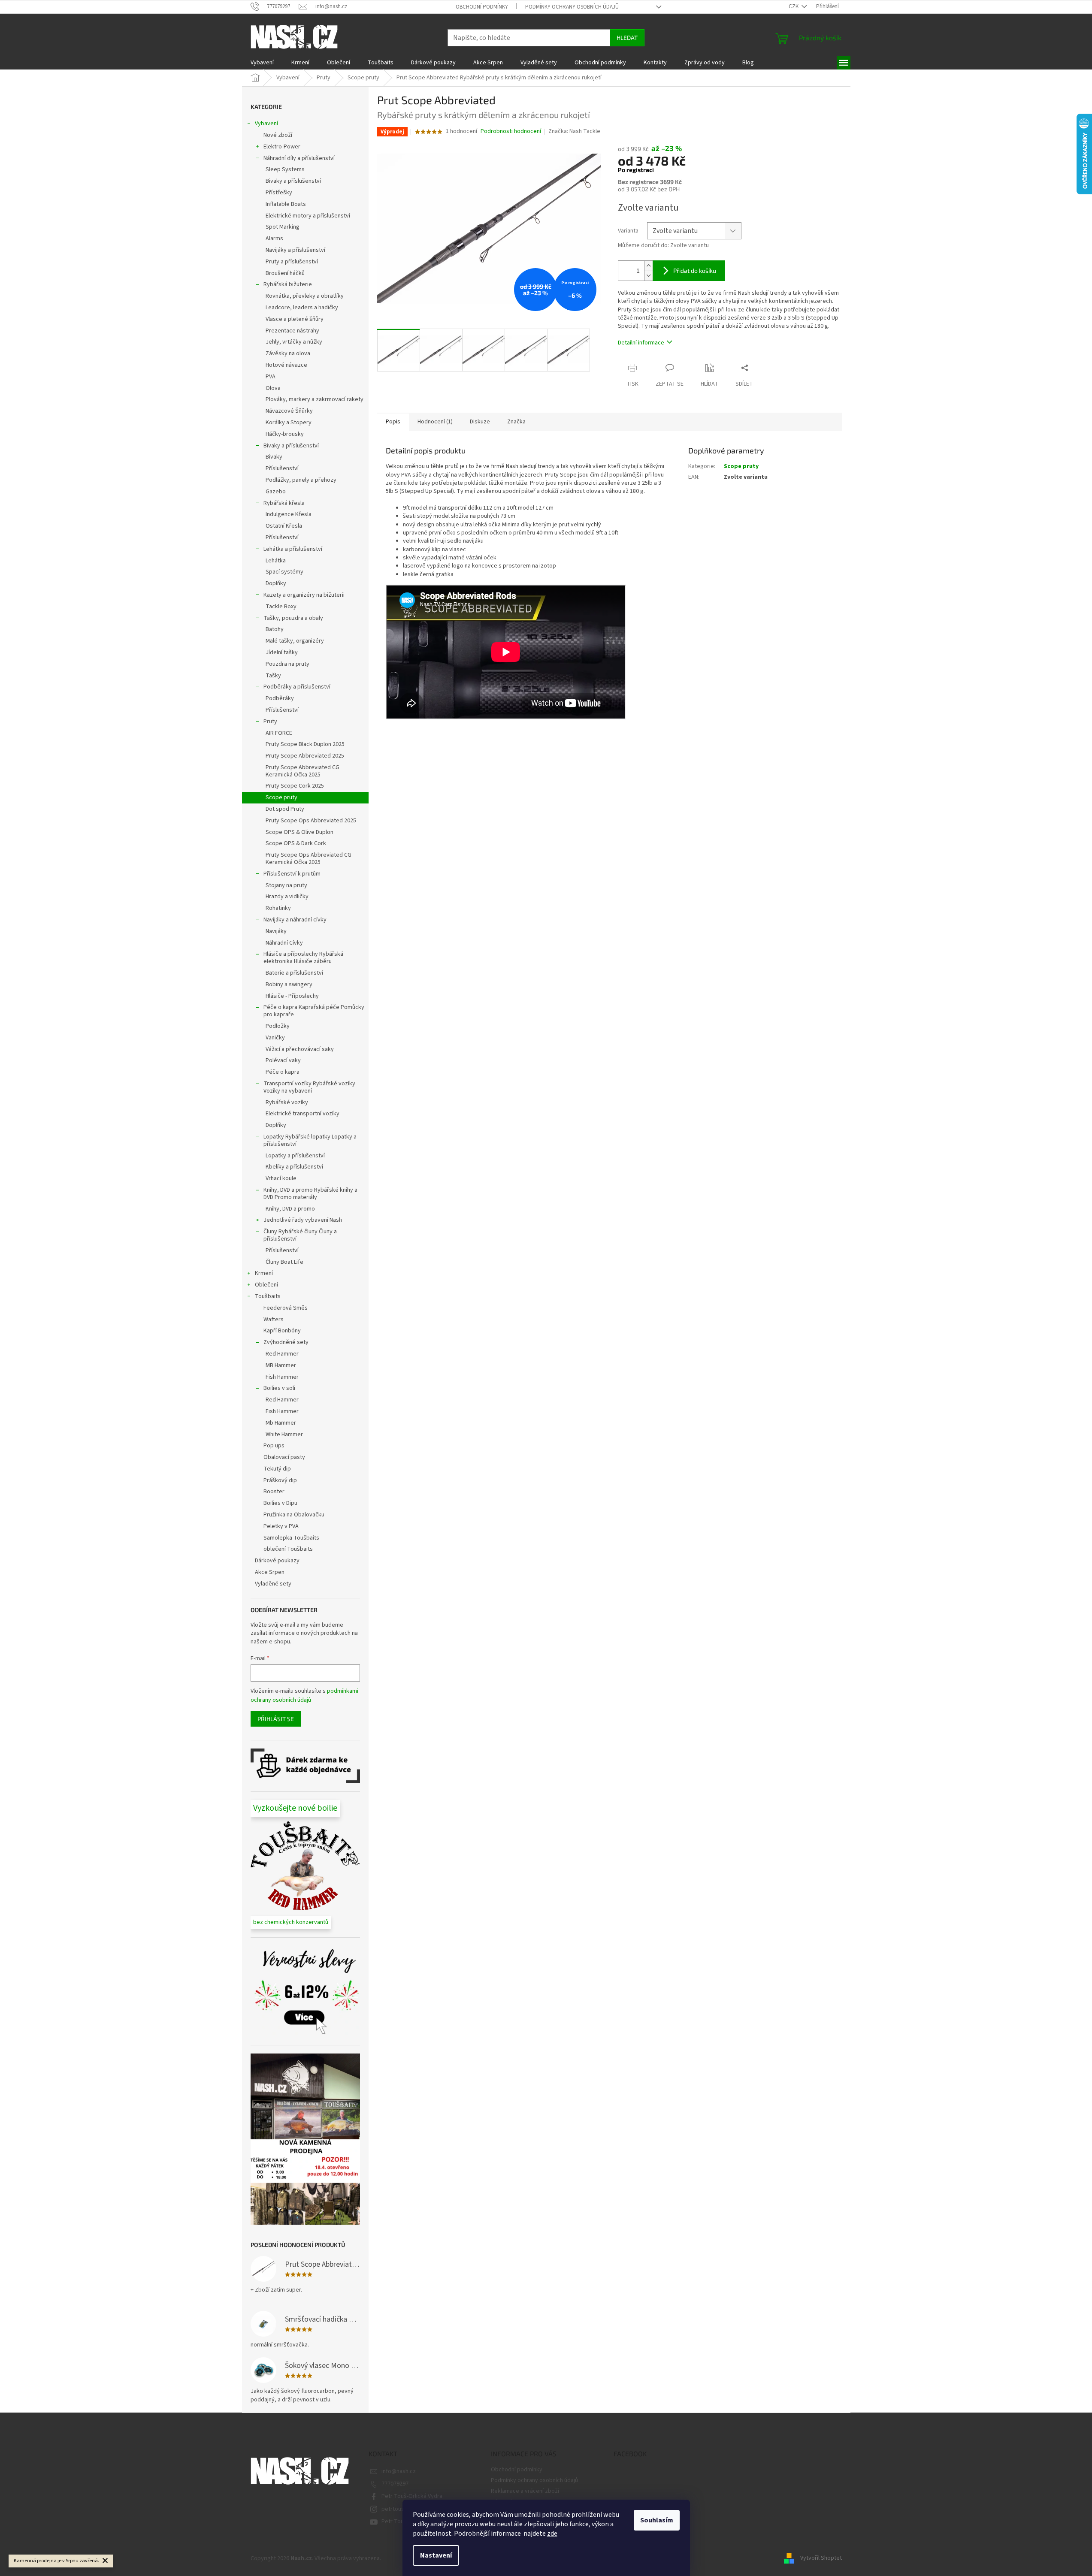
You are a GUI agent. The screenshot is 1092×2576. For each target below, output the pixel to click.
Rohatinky (278, 908)
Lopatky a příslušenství (295, 1156)
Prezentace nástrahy (292, 331)
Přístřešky (279, 193)
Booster (274, 1492)
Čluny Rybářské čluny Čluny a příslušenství (300, 1235)
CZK (794, 6)
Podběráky (280, 698)
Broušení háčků (285, 273)
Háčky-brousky (285, 434)
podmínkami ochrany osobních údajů (304, 1695)
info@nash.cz (399, 2471)
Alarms (274, 239)
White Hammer (284, 1434)
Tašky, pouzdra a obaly (293, 618)
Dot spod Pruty (285, 809)
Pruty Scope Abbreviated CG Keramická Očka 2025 (302, 771)
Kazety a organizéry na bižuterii (304, 595)
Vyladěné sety (273, 1584)
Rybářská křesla (284, 503)
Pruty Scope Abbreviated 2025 (305, 756)
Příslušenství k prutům (292, 874)
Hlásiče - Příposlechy (292, 996)
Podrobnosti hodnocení (511, 131)
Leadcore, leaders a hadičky (302, 308)
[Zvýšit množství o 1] (648, 266)
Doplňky (276, 583)
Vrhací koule (281, 1178)
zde (552, 2534)
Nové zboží (278, 135)
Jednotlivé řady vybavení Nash (303, 1220)
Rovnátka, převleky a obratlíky (305, 296)
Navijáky (276, 931)
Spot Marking (283, 227)
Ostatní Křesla (284, 526)
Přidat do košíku (695, 270)
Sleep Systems (285, 169)
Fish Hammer (282, 1377)
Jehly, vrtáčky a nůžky (294, 342)
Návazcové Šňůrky (289, 411)
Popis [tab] (393, 422)
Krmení (264, 1273)
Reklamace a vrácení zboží (525, 2491)
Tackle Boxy (281, 607)
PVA (271, 377)
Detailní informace (641, 343)
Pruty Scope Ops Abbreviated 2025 (311, 821)
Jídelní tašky (282, 652)
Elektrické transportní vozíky (302, 1114)
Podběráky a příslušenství (297, 687)
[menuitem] (262, 63)
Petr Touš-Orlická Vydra (412, 2496)
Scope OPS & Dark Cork (296, 843)
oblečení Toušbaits (288, 1549)
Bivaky (274, 457)
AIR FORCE (279, 733)
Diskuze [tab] (480, 422)
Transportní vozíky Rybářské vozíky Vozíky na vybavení (309, 1087)
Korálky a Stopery (289, 423)
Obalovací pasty (284, 1457)
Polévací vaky (283, 1060)
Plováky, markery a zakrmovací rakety (315, 399)
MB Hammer (281, 1365)
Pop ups (274, 1446)
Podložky (278, 1026)
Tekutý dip (277, 1469)
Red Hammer (282, 1354)
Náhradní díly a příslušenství (299, 158)
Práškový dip (280, 1480)
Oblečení (266, 1285)
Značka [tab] (516, 422)
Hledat (627, 38)
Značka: (574, 131)
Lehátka (276, 561)
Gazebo (276, 492)
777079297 (395, 2484)
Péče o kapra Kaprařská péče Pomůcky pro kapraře (314, 1011)
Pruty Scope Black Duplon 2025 (305, 744)
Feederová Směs (286, 1308)
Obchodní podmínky (482, 7)
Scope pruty (281, 797)
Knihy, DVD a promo (290, 1209)
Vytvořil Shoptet (821, 2558)
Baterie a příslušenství (294, 973)
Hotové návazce (286, 365)
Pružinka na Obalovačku (294, 1515)
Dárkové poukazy (277, 1561)
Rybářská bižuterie (288, 284)
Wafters (274, 1320)
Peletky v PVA (281, 1526)
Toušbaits (268, 1296)
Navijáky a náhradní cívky (295, 920)
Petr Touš (394, 2522)
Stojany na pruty (286, 885)
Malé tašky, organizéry (295, 641)
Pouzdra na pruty (287, 664)
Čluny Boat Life (284, 1262)
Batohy (275, 629)
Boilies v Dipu (280, 1503)
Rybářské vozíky (287, 1102)
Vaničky (275, 1038)
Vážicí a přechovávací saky (300, 1049)
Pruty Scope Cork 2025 (295, 786)
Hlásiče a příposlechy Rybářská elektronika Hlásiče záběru (303, 958)
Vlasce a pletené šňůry (295, 319)
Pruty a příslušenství (292, 262)
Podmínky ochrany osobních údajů (572, 7)
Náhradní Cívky (284, 943)
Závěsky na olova (288, 353)
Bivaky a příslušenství (293, 181)
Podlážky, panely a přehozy (301, 480)
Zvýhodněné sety (286, 1342)
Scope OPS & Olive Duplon (299, 832)
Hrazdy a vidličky (287, 897)
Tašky (273, 676)
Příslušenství (282, 468)
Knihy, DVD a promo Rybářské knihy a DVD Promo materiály (310, 1194)
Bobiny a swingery (289, 984)
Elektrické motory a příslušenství (308, 216)
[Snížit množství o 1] (648, 276)
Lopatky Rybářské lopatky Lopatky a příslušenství (310, 1140)
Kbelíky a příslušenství (294, 1167)
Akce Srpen (270, 1572)
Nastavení (436, 2555)
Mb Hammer (281, 1423)
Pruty (270, 722)
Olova (273, 388)
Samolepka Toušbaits (291, 1538)
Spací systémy (284, 572)
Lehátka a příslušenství (293, 549)
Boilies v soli (279, 1388)
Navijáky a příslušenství (295, 250)
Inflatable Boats (286, 204)
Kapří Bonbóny (282, 1331)
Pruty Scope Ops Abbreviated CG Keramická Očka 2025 (309, 859)
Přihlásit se (276, 1719)
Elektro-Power (282, 147)
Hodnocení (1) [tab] (435, 422)
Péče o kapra (283, 1072)
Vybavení (266, 124)
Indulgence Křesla (289, 514)
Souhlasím (657, 2520)
